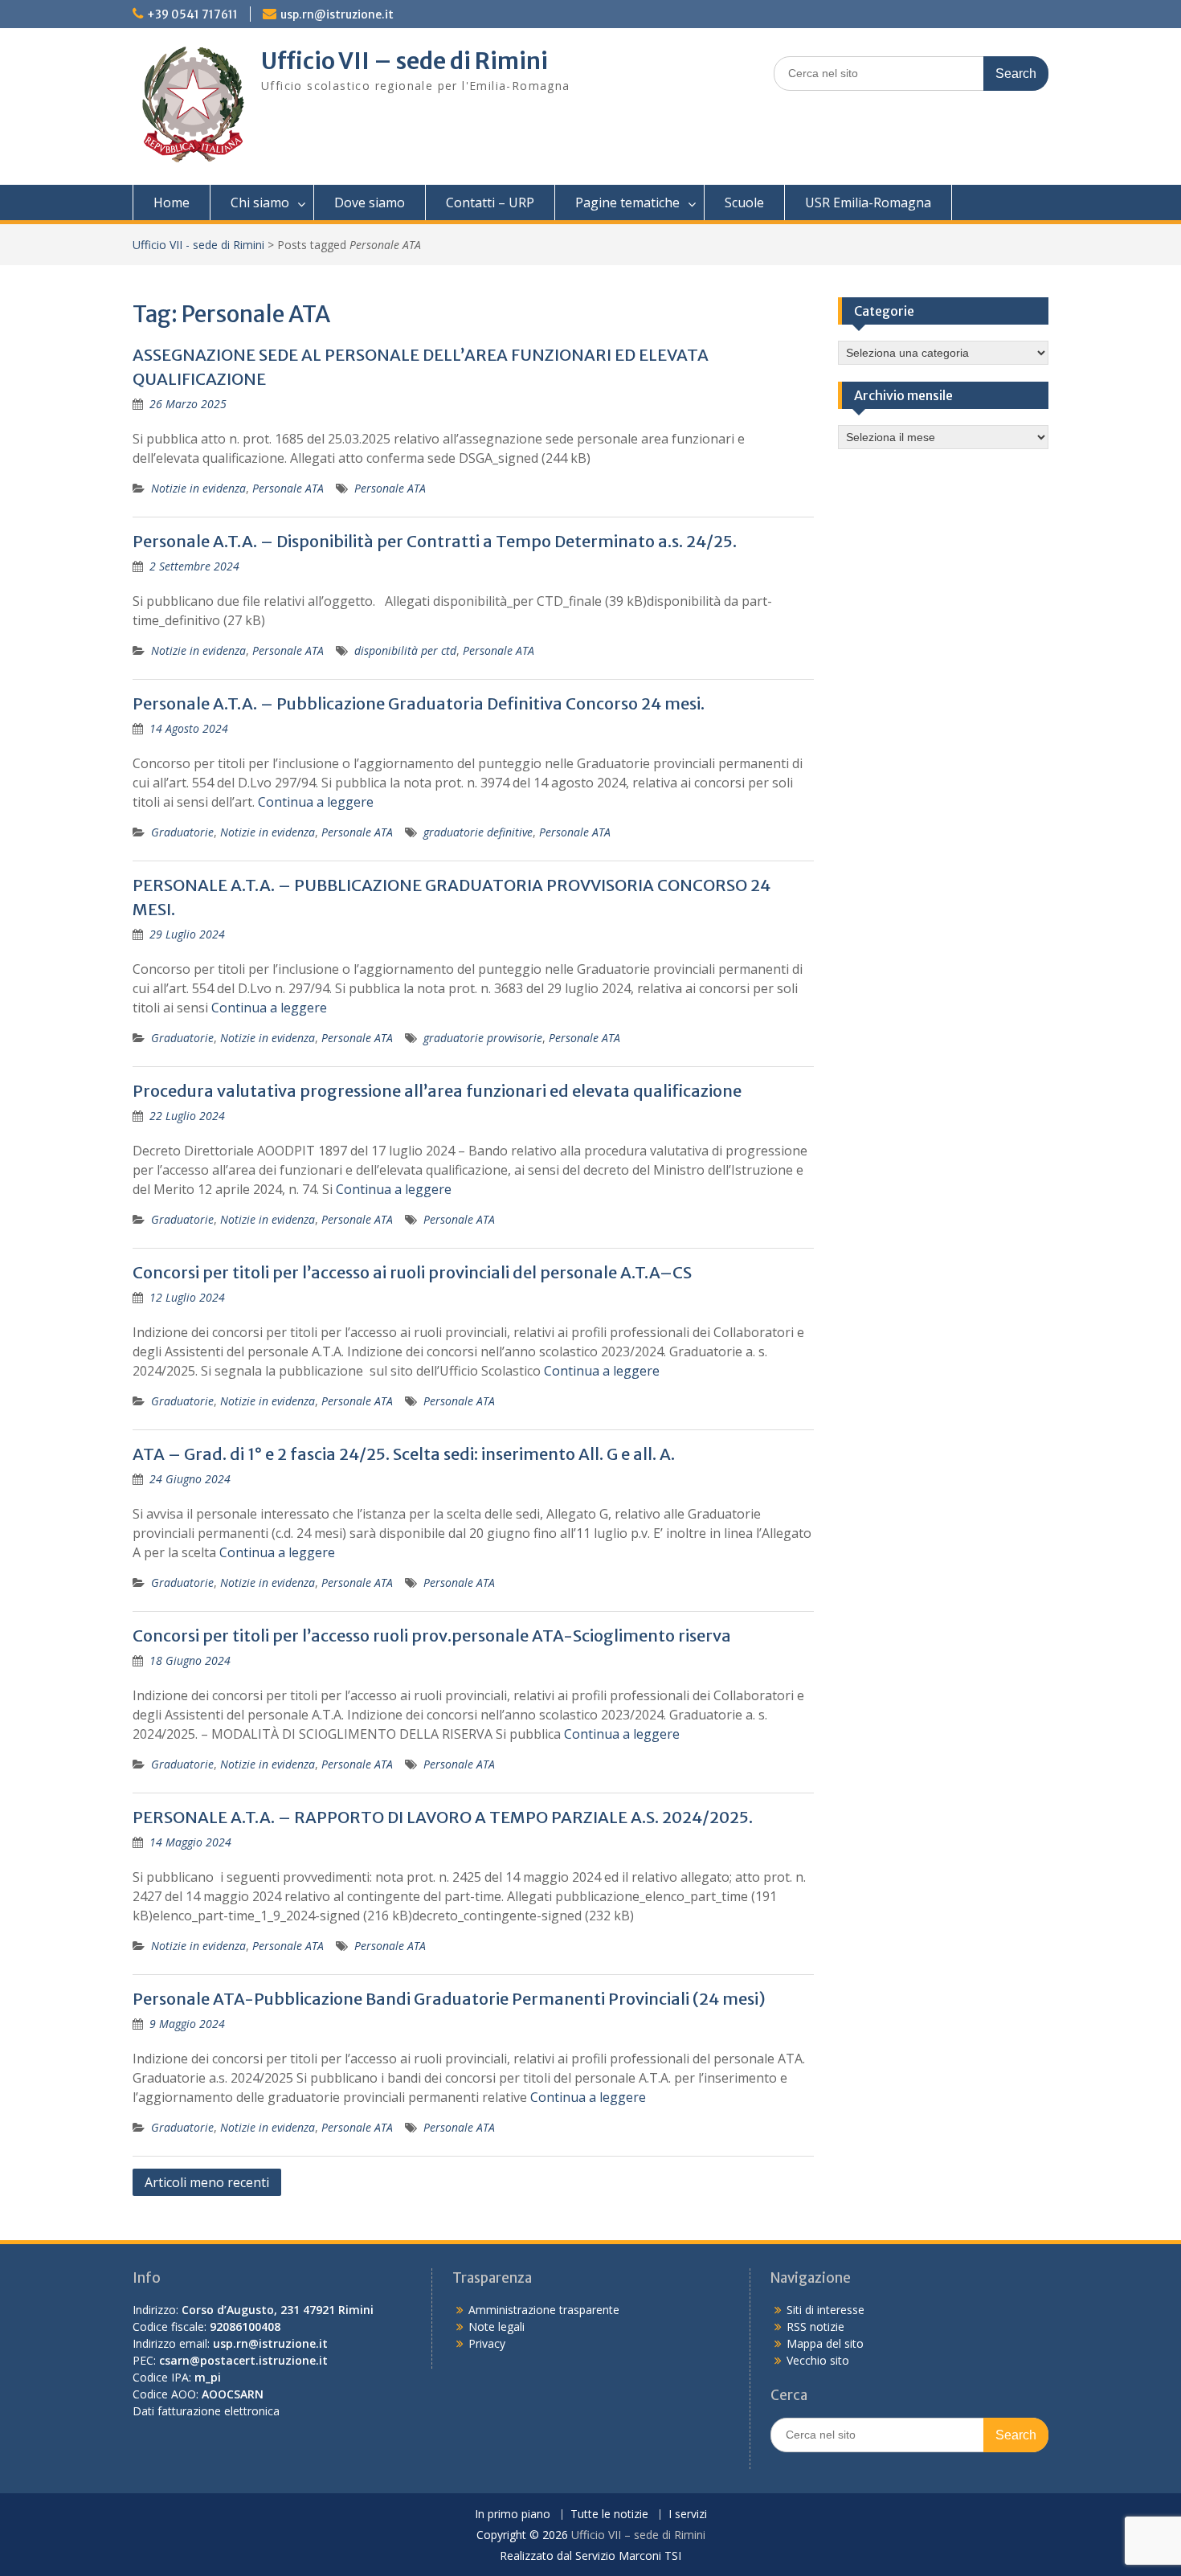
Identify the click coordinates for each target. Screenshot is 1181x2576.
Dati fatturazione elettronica (206, 2411)
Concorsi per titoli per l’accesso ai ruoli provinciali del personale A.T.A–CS (412, 1272)
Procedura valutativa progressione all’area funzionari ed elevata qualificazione (437, 1091)
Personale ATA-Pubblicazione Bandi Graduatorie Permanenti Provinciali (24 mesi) (449, 1999)
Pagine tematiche (627, 202)
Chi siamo (260, 202)
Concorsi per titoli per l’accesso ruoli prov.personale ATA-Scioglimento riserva (432, 1636)
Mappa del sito (825, 2343)
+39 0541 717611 (192, 14)
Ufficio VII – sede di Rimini (405, 61)
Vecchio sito (818, 2360)
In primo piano (513, 2515)
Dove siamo (370, 202)
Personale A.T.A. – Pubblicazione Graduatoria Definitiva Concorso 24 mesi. (419, 703)
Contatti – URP (490, 202)
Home (172, 202)
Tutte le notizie (609, 2515)
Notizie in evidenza (198, 488)
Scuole (744, 202)
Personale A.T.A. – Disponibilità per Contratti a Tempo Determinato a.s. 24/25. (435, 541)
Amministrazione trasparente (544, 2310)
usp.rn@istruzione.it (337, 14)
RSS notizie (815, 2327)
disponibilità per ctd (405, 650)
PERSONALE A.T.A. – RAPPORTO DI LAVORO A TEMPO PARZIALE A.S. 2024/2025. (443, 1817)
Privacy (487, 2343)
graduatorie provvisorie (483, 1038)
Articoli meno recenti (207, 2182)
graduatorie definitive (478, 832)
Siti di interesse (825, 2310)
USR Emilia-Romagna (868, 202)
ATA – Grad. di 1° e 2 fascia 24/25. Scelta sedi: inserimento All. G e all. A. (404, 1454)
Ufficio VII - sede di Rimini (198, 245)
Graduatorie (182, 832)
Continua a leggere (316, 802)
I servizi (688, 2515)
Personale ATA (288, 488)
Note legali (497, 2327)
